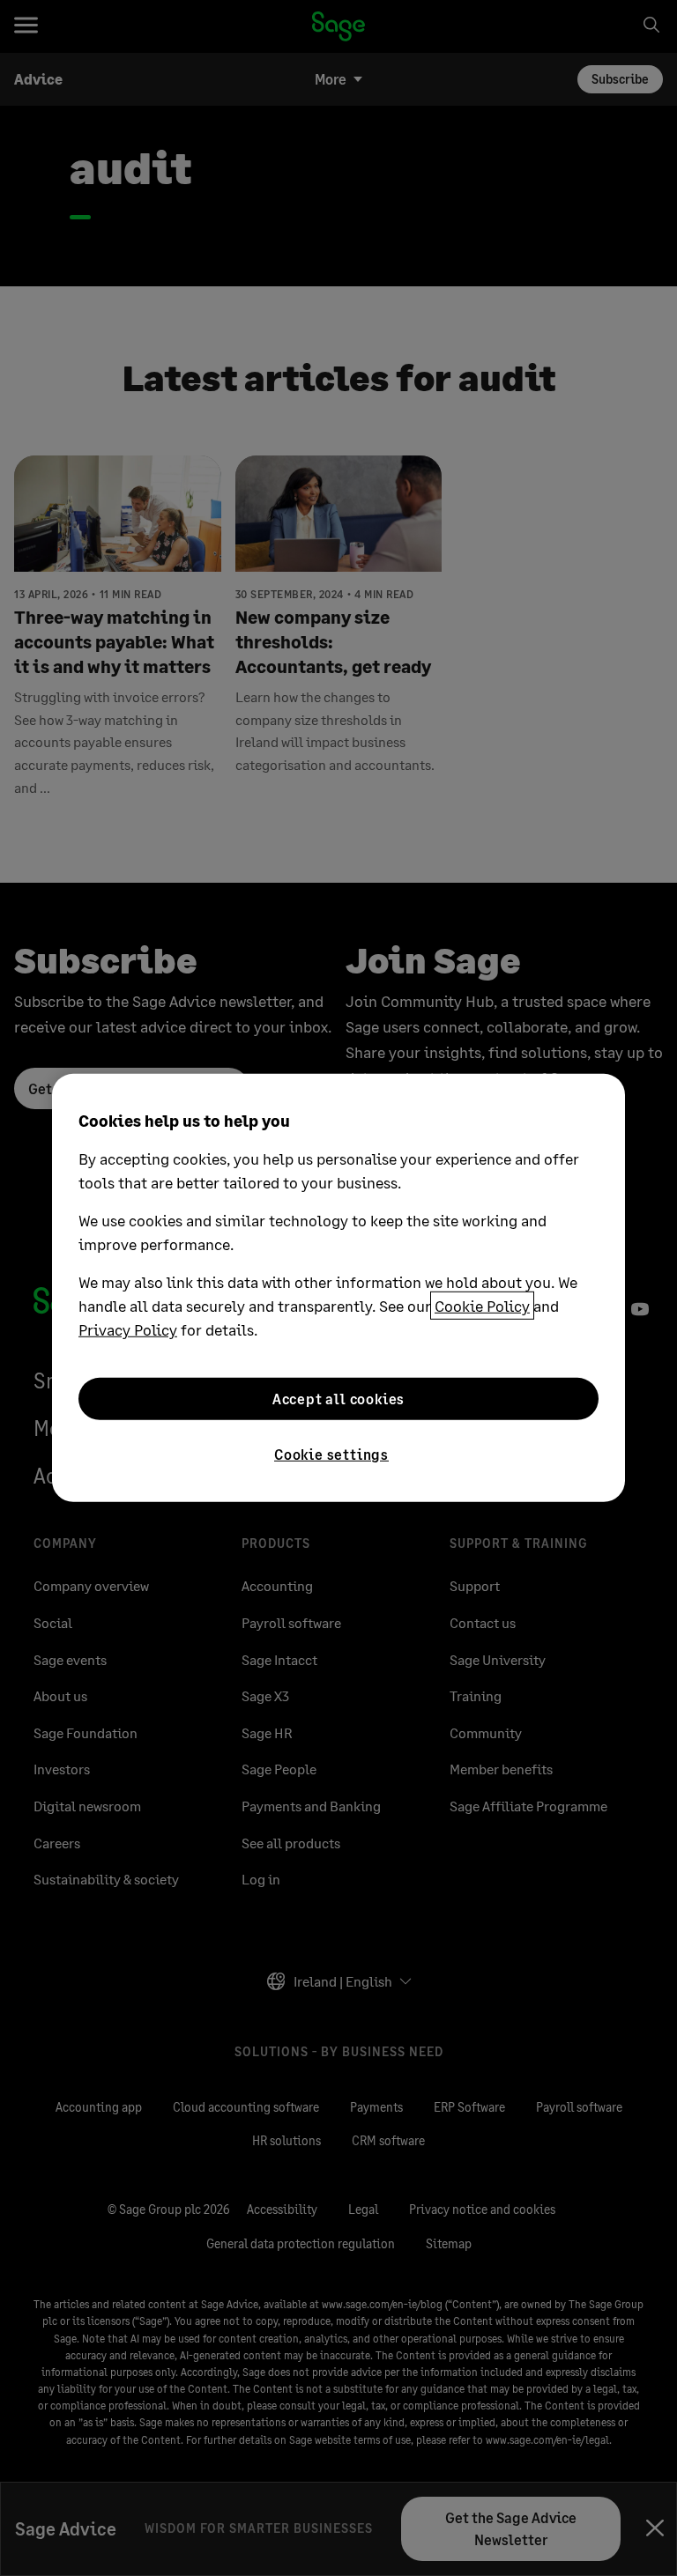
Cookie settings (331, 1454)
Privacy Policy (128, 1329)
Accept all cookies (338, 1399)
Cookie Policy (482, 1306)
